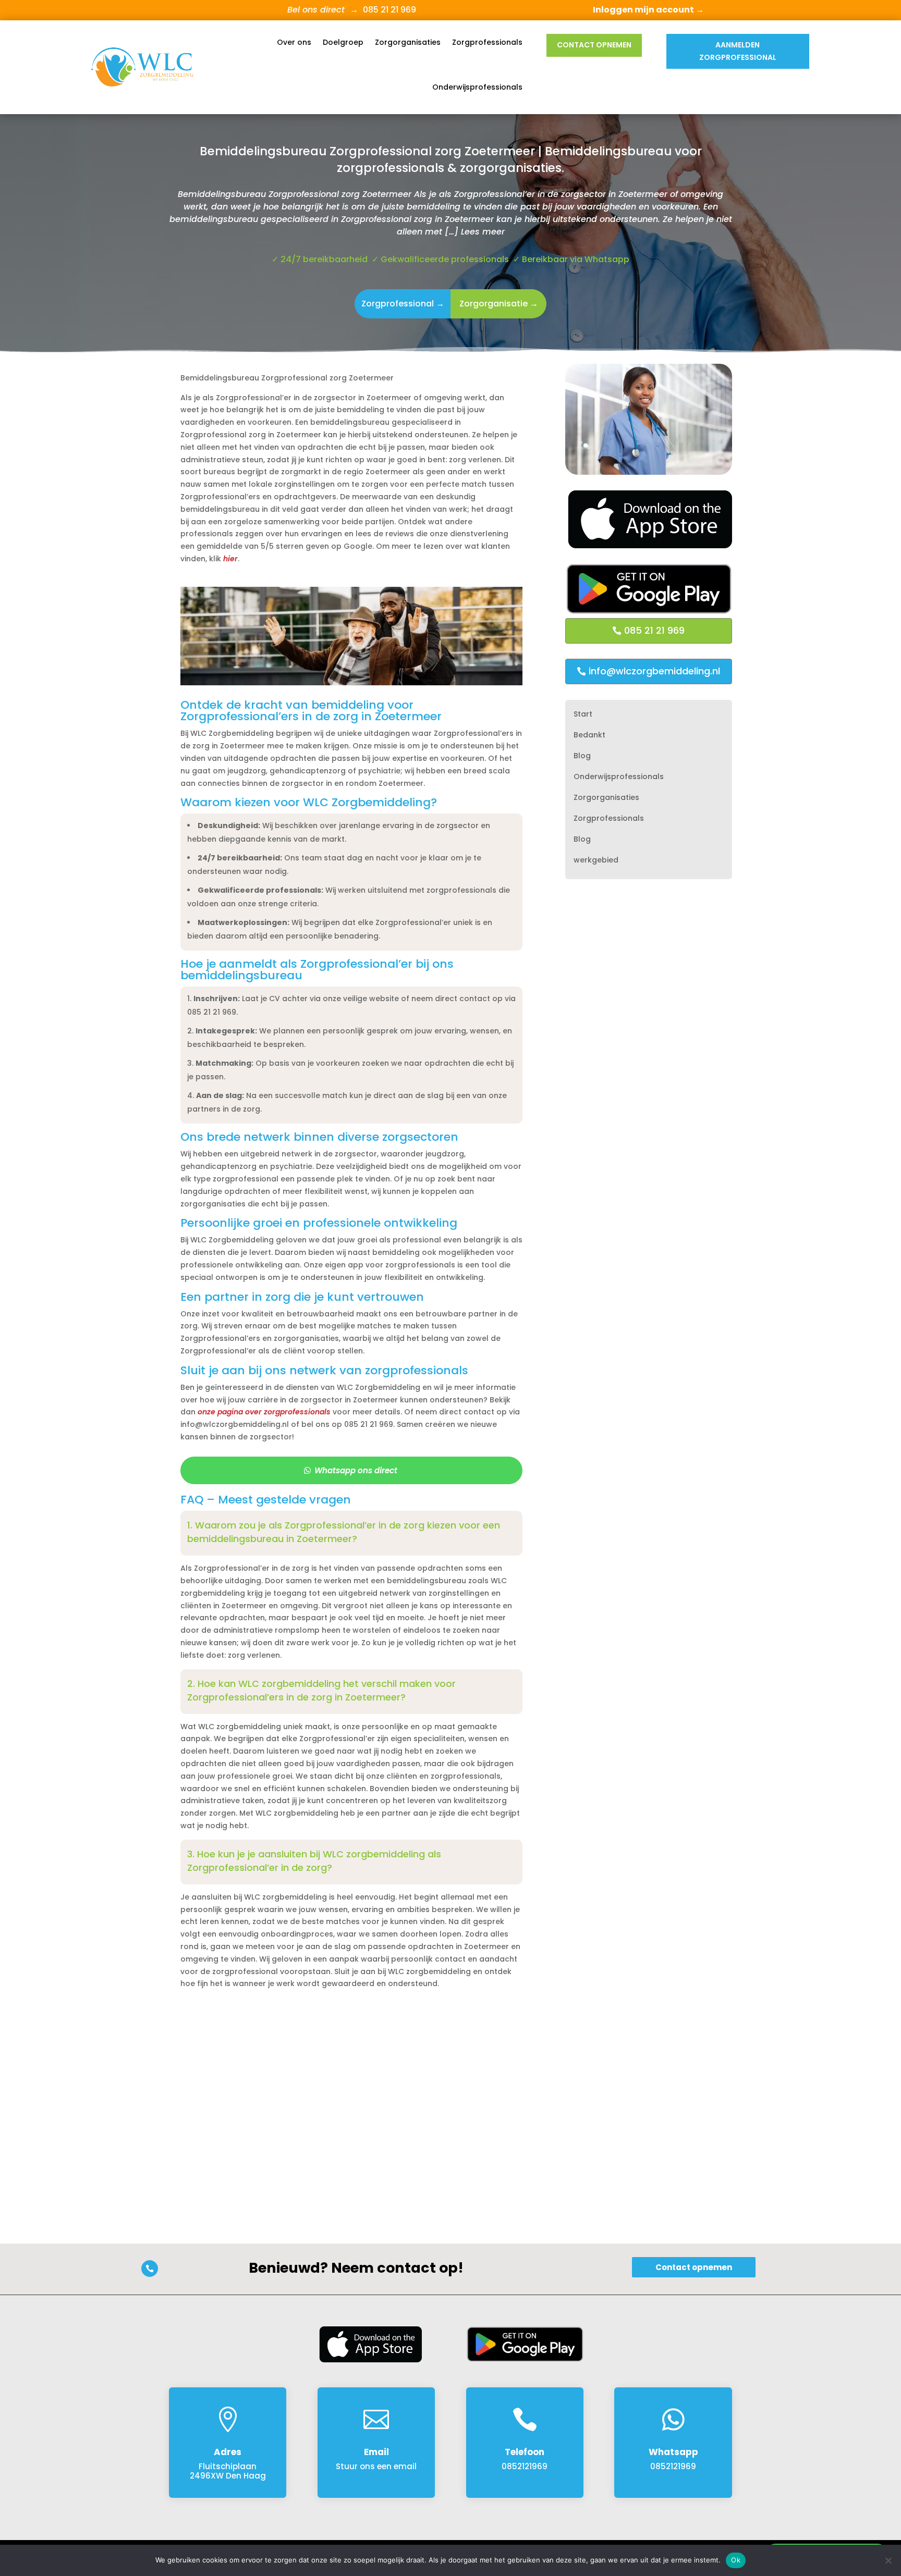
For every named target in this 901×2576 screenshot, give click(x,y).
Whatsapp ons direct (356, 1470)
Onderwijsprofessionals (477, 87)
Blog (582, 756)
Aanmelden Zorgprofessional (738, 51)
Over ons (294, 42)
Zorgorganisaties (408, 42)
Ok (736, 2560)
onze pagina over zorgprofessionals (264, 1412)
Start (583, 715)
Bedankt (589, 736)
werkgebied (596, 861)
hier (230, 559)
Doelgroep (343, 42)
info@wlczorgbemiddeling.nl (654, 671)
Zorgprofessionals (487, 42)
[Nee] (888, 2560)
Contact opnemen (594, 45)
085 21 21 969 (654, 630)
